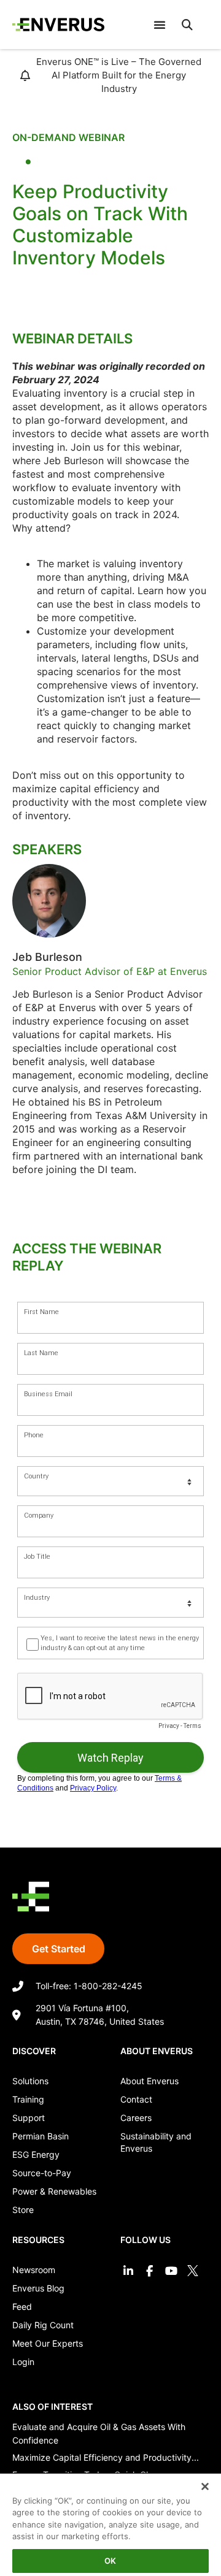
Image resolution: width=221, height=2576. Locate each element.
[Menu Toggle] (160, 25)
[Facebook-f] (149, 2270)
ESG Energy (36, 2154)
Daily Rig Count (43, 2325)
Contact (136, 2099)
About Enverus (149, 2081)
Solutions (30, 2081)
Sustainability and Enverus (156, 2142)
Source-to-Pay (42, 2173)
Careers (136, 2118)
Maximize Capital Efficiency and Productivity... (106, 2457)
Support (29, 2118)
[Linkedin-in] (128, 2270)
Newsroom (34, 2270)
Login (23, 2362)
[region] (110, 2520)
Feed (22, 2307)
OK (110, 2561)
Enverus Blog (38, 2288)
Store (23, 2210)
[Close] (196, 2479)
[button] (187, 25)
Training (28, 2099)
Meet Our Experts (48, 2343)
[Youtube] (171, 2270)
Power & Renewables (54, 2191)
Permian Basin (41, 2136)
